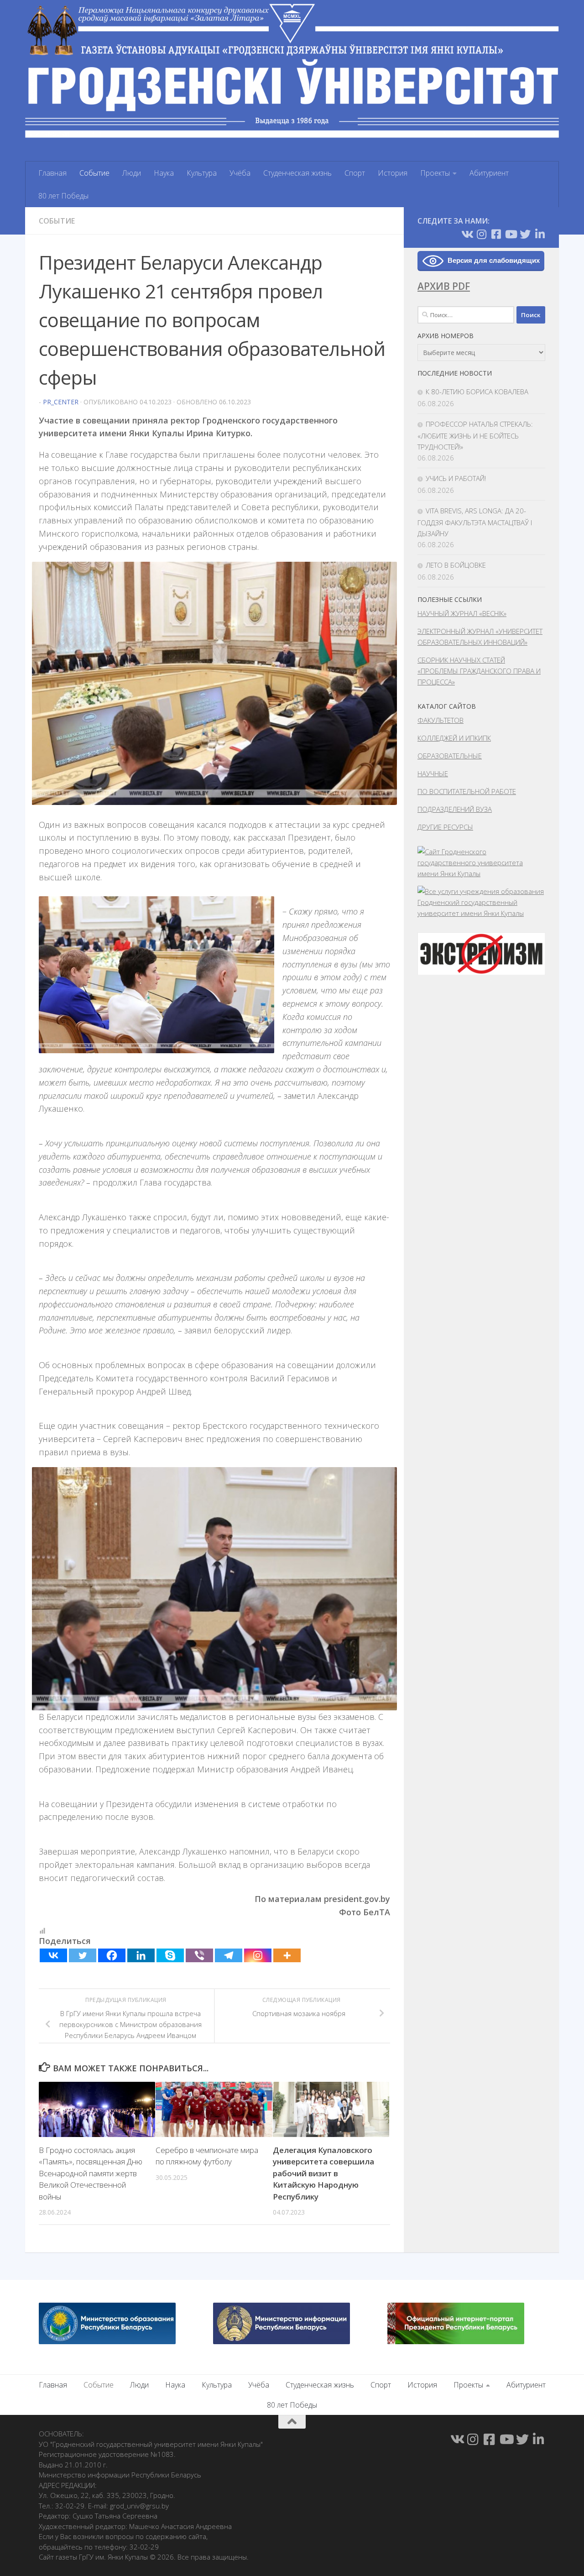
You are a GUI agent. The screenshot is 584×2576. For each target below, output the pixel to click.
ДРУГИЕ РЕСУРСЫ (445, 827)
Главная (52, 173)
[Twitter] (83, 1955)
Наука (164, 173)
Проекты (435, 173)
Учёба (240, 173)
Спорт (355, 173)
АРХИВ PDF (444, 286)
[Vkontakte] (53, 1955)
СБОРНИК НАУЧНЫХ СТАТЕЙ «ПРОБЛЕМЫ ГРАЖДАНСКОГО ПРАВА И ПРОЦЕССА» (479, 671)
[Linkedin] (141, 1955)
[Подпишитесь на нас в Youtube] (511, 234)
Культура (202, 173)
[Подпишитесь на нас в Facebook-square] (496, 234)
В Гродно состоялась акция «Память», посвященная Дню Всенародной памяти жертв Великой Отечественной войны (91, 2173)
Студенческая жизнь (297, 173)
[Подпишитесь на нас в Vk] (467, 234)
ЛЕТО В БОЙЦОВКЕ (456, 565)
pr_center (61, 402)
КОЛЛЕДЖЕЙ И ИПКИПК (454, 738)
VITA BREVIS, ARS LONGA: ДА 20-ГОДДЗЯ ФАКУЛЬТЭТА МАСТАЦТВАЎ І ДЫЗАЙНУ (475, 522)
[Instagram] (258, 1955)
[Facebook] (112, 1955)
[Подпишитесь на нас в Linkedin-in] (540, 234)
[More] (287, 1955)
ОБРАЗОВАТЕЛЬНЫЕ (450, 756)
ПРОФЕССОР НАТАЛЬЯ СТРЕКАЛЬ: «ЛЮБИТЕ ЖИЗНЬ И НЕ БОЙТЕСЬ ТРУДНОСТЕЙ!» (475, 435)
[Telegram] (229, 1955)
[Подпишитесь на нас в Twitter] (525, 234)
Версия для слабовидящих (494, 260)
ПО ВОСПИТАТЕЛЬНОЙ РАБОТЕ (467, 791)
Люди (132, 173)
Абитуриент (489, 173)
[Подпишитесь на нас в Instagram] (481, 234)
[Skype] (170, 1955)
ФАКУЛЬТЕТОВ (441, 720)
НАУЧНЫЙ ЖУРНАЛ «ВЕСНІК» (462, 613)
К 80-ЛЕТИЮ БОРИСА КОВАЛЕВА (477, 392)
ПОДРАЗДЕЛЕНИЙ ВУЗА (455, 809)
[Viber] (199, 1955)
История (393, 173)
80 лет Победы (63, 196)
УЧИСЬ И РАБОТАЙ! (456, 478)
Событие (94, 173)
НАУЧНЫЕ (433, 773)
